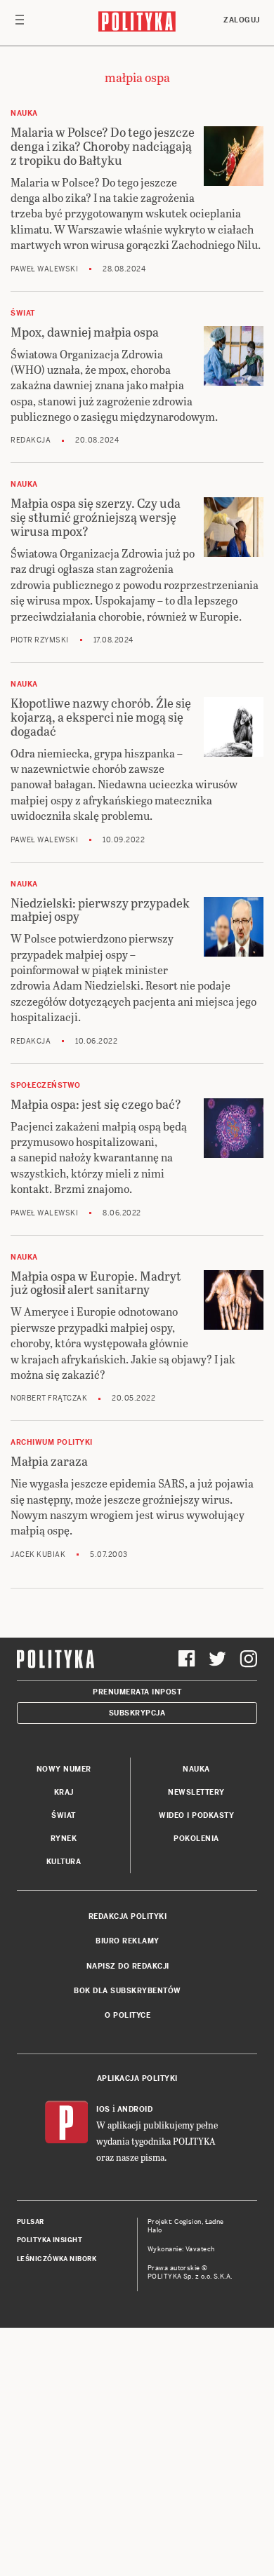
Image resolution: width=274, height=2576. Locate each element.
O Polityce (128, 2015)
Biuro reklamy (128, 1941)
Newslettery (196, 1792)
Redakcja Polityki (128, 1916)
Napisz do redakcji (128, 1966)
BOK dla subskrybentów (128, 1991)
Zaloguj (242, 20)
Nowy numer (64, 1769)
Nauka (196, 1769)
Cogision (188, 2222)
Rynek (64, 1839)
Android (135, 2109)
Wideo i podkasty (196, 1815)
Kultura (64, 1862)
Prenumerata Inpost (137, 1692)
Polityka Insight (50, 2240)
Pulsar (31, 2222)
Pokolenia (196, 1839)
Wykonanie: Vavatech (181, 2249)
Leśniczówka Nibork (57, 2259)
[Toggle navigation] (20, 23)
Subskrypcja (137, 1713)
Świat (64, 1815)
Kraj (64, 1792)
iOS (103, 2109)
